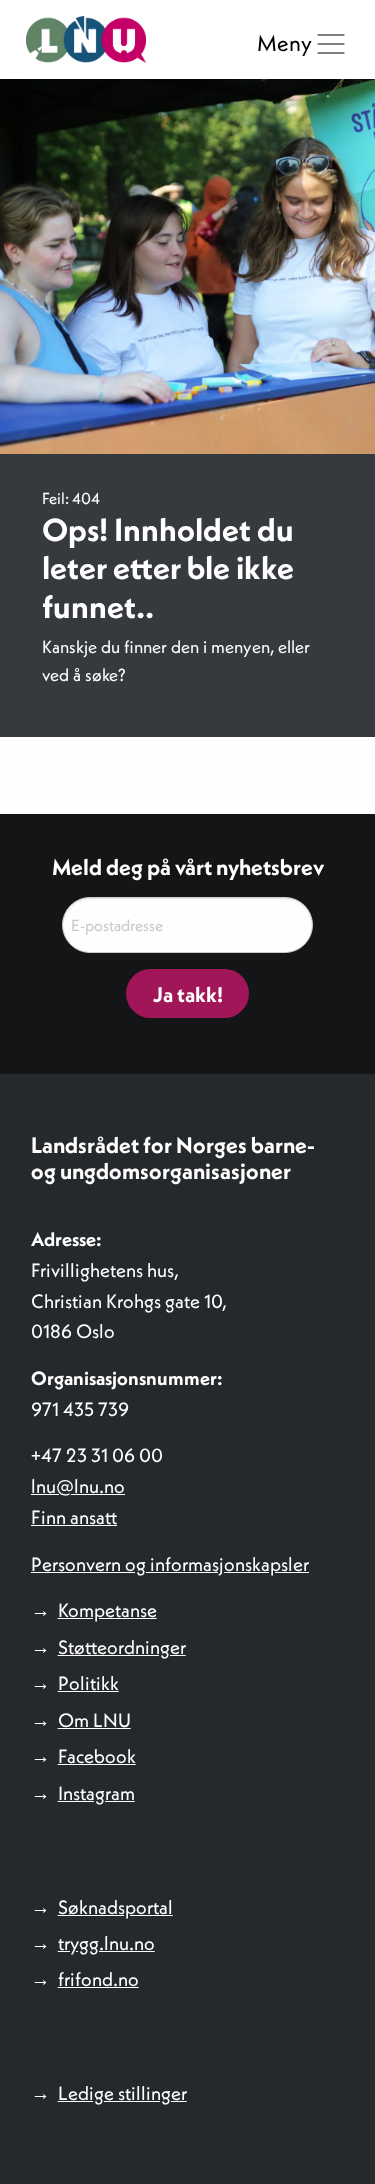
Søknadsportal (115, 1907)
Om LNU (94, 1720)
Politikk (88, 1683)
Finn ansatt (74, 1517)
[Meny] (331, 44)
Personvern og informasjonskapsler (170, 1564)
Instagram (96, 1793)
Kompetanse (107, 1610)
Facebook (97, 1756)
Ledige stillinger (122, 2093)
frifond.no (98, 1979)
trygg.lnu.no (106, 1943)
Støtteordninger (122, 1647)
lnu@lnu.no (78, 1486)
